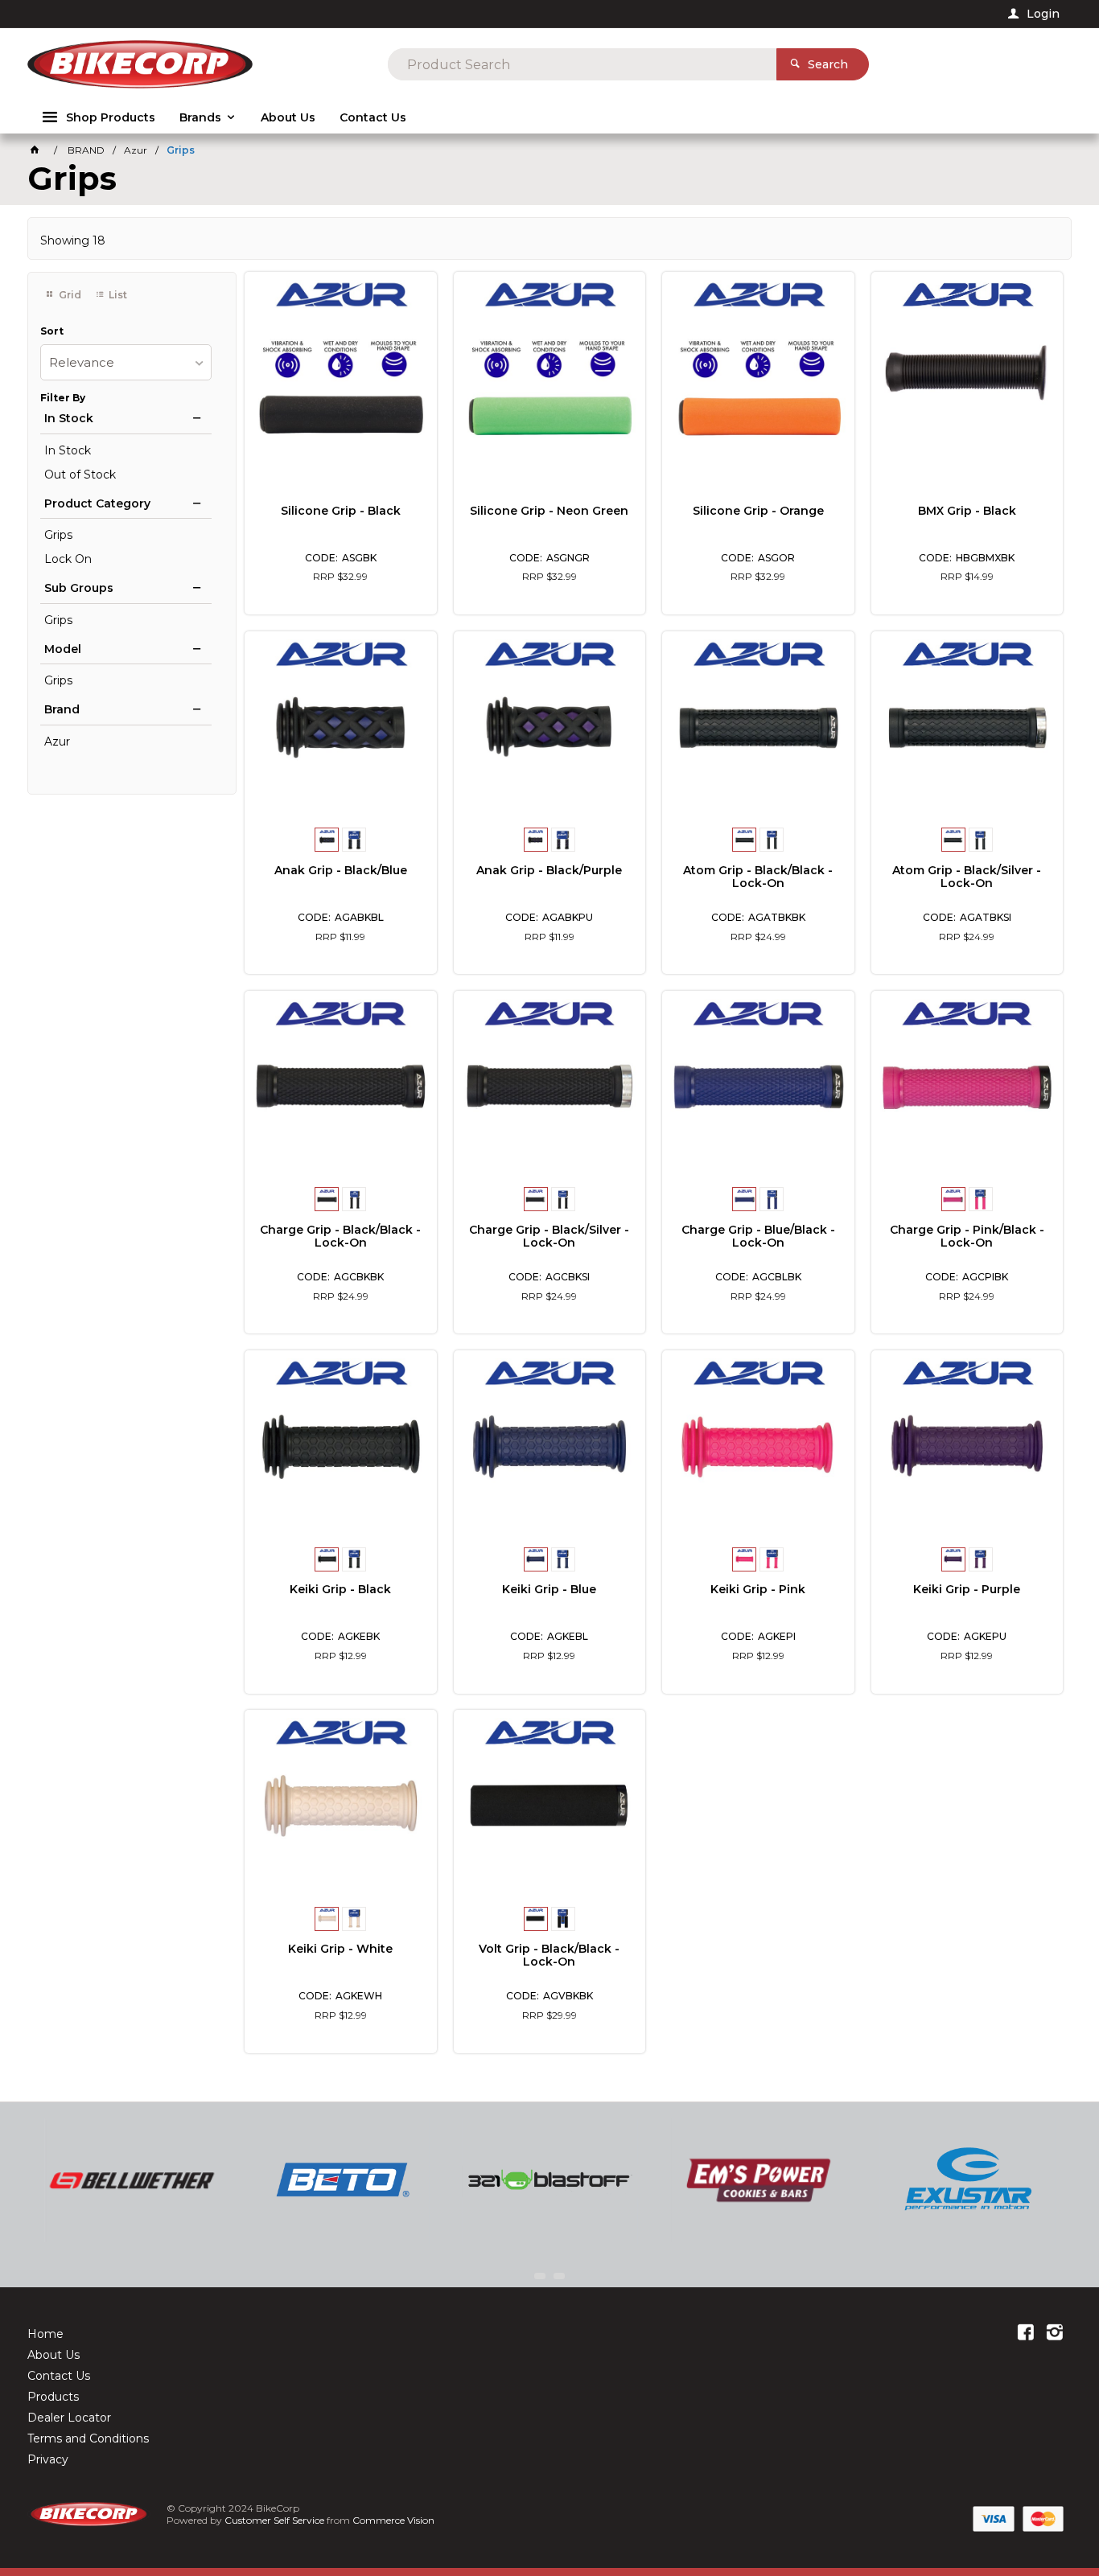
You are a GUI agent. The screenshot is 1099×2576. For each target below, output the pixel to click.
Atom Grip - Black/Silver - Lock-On (967, 877)
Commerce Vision (393, 2520)
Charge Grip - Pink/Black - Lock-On (967, 1236)
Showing (73, 240)
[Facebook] (1026, 2334)
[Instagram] (1055, 2334)
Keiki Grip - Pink (758, 1589)
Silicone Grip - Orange (758, 511)
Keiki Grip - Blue (549, 1589)
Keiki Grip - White (340, 1949)
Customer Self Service (274, 2520)
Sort (52, 331)
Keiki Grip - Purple (967, 1589)
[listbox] (126, 362)
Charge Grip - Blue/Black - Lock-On (758, 1236)
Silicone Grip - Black (341, 511)
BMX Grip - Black (967, 511)
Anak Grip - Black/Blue (341, 870)
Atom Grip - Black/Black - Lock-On (758, 877)
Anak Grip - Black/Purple (549, 870)
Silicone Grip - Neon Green (549, 511)
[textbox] (582, 64)
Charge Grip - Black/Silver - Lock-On (549, 1236)
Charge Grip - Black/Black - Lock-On (340, 1236)
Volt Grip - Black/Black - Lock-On (549, 1955)
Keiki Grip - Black (340, 1589)
